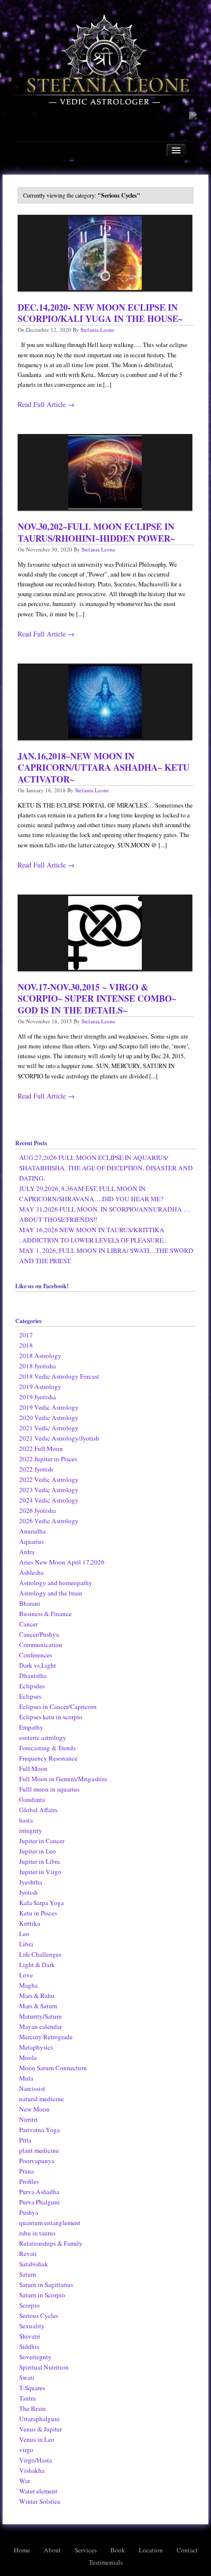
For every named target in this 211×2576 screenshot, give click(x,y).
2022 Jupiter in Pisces (48, 1459)
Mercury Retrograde (46, 2037)
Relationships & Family (51, 2243)
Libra (26, 1944)
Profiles (29, 2181)
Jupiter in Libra (40, 1861)
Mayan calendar (40, 2026)
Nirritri (28, 2119)
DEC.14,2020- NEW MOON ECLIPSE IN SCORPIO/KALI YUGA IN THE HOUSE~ (100, 313)
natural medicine (41, 2099)
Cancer (28, 1624)
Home (22, 2550)
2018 (26, 1345)
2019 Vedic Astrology (49, 1407)
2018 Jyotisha (38, 1366)
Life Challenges (40, 1954)
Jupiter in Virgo (40, 1872)
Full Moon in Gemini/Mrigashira (63, 1779)
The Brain (32, 2408)
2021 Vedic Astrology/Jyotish (59, 1438)
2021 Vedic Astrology (49, 1428)
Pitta (25, 2140)
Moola (28, 2057)
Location (151, 2550)
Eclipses (30, 1696)
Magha (28, 1985)
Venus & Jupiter (40, 2429)
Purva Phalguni (40, 2202)
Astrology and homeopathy (56, 1583)
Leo (24, 1934)
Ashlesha (31, 1572)
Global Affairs (38, 1810)
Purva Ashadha (39, 2192)
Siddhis (29, 2346)
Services (86, 2550)
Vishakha (32, 2470)
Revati (28, 2254)
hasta (26, 1820)
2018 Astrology (40, 1356)
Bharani (30, 1603)
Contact (187, 2550)
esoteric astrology (43, 1737)
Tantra (27, 2398)
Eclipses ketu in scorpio (51, 1717)
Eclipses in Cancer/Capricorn (58, 1707)
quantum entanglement (50, 2223)
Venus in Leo (37, 2439)
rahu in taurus (37, 2233)
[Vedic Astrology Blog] (105, 63)
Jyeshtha (31, 1882)
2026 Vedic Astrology (49, 1521)
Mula (26, 2078)
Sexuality (32, 2326)
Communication (41, 1645)
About (52, 2550)
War (25, 2481)
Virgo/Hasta (36, 2460)
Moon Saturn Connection (53, 2068)
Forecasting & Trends (47, 1748)
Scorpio (29, 2305)
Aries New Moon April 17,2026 (62, 1562)
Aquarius (31, 1541)
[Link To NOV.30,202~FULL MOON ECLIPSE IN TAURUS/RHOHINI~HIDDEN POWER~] (105, 472)
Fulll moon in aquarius (49, 1789)
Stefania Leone (97, 330)
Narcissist (32, 2088)
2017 (26, 1335)
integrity (31, 1830)
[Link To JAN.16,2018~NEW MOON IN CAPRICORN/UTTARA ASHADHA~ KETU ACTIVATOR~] (105, 702)
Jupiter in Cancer (42, 1841)
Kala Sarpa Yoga (41, 1903)
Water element (38, 2491)
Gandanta (32, 1799)
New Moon (34, 2109)
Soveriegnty (35, 2357)
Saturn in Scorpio (42, 2295)
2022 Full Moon (41, 1448)
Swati (27, 2377)
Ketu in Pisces (38, 1913)
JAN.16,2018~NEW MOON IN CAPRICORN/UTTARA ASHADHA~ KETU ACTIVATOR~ (104, 767)
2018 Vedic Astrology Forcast (59, 1376)
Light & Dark (37, 1965)
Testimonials (106, 2562)
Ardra (27, 1552)
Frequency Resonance (48, 1758)
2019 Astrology (40, 1387)
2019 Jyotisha (38, 1397)
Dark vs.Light (38, 1665)
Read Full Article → (46, 404)
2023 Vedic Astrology (49, 1490)
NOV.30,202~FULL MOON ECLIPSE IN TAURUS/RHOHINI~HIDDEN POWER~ (96, 532)
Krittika (30, 1923)
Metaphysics (36, 2047)
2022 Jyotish (36, 1469)
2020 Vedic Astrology (49, 1418)
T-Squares (32, 2388)
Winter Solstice (40, 2501)
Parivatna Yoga (40, 2130)
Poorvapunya (37, 2161)
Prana (26, 2171)
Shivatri (30, 2336)
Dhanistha (33, 1676)
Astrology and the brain (51, 1593)
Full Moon (33, 1768)
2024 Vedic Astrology (49, 1500)
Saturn (28, 2274)
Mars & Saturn (38, 2006)
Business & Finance (45, 1614)
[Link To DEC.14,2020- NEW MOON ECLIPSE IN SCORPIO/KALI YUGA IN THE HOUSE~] (105, 253)
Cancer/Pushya (39, 1634)
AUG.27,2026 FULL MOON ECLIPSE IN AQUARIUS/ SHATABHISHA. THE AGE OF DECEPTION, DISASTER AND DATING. (106, 1168)
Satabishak (34, 2264)
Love (26, 1975)
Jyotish (28, 1892)
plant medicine (39, 2150)
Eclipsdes (32, 1686)
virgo (26, 2450)
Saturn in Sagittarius (46, 2285)
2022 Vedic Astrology (49, 1479)
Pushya (29, 2212)
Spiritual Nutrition (44, 2367)
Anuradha (32, 1531)
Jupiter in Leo (38, 1851)
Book (118, 2550)
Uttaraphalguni (40, 2419)
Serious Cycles (39, 2316)
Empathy (31, 1727)
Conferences (36, 1655)
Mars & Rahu (37, 1996)
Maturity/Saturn (40, 2016)
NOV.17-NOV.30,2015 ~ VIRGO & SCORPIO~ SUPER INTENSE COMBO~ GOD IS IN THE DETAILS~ (97, 999)
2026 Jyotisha (38, 1510)
